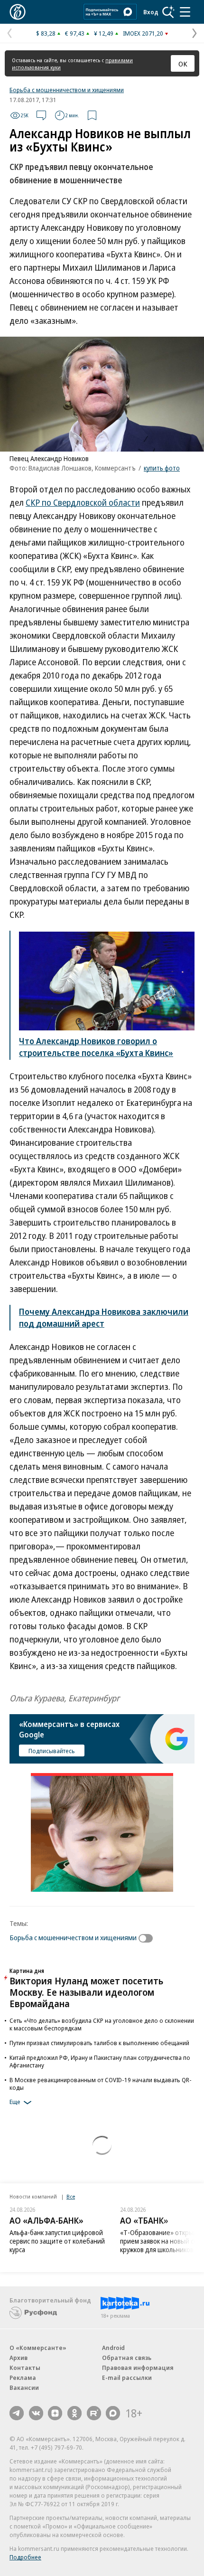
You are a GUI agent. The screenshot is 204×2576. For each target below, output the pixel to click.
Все (71, 2196)
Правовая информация (138, 2368)
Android (113, 2348)
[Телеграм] (17, 2413)
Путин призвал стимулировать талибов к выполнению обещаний (99, 2043)
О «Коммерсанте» (38, 2348)
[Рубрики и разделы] (185, 12)
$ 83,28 (46, 33)
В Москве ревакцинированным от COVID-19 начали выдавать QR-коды (101, 2084)
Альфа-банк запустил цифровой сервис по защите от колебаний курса (57, 2241)
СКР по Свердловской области (83, 502)
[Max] (113, 2413)
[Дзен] (55, 2413)
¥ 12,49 (104, 33)
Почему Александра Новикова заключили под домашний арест (104, 1317)
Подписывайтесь (52, 1751)
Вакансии (24, 2387)
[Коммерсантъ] (18, 12)
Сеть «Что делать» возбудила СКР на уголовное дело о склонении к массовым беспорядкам (102, 2024)
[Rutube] (94, 2413)
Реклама (23, 2378)
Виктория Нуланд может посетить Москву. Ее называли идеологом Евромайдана (86, 1992)
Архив (19, 2358)
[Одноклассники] (74, 2413)
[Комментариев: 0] (41, 115)
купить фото (162, 468)
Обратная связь (127, 2358)
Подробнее (25, 2557)
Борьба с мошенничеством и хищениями (67, 90)
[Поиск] (168, 12)
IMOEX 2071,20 (143, 33)
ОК (183, 64)
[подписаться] (148, 1938)
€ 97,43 (75, 33)
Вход (151, 12)
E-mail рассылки (127, 2378)
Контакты (25, 2368)
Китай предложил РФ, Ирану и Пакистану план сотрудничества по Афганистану (100, 2061)
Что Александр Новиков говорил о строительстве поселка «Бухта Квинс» (96, 1047)
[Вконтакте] (36, 2413)
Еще (15, 2102)
